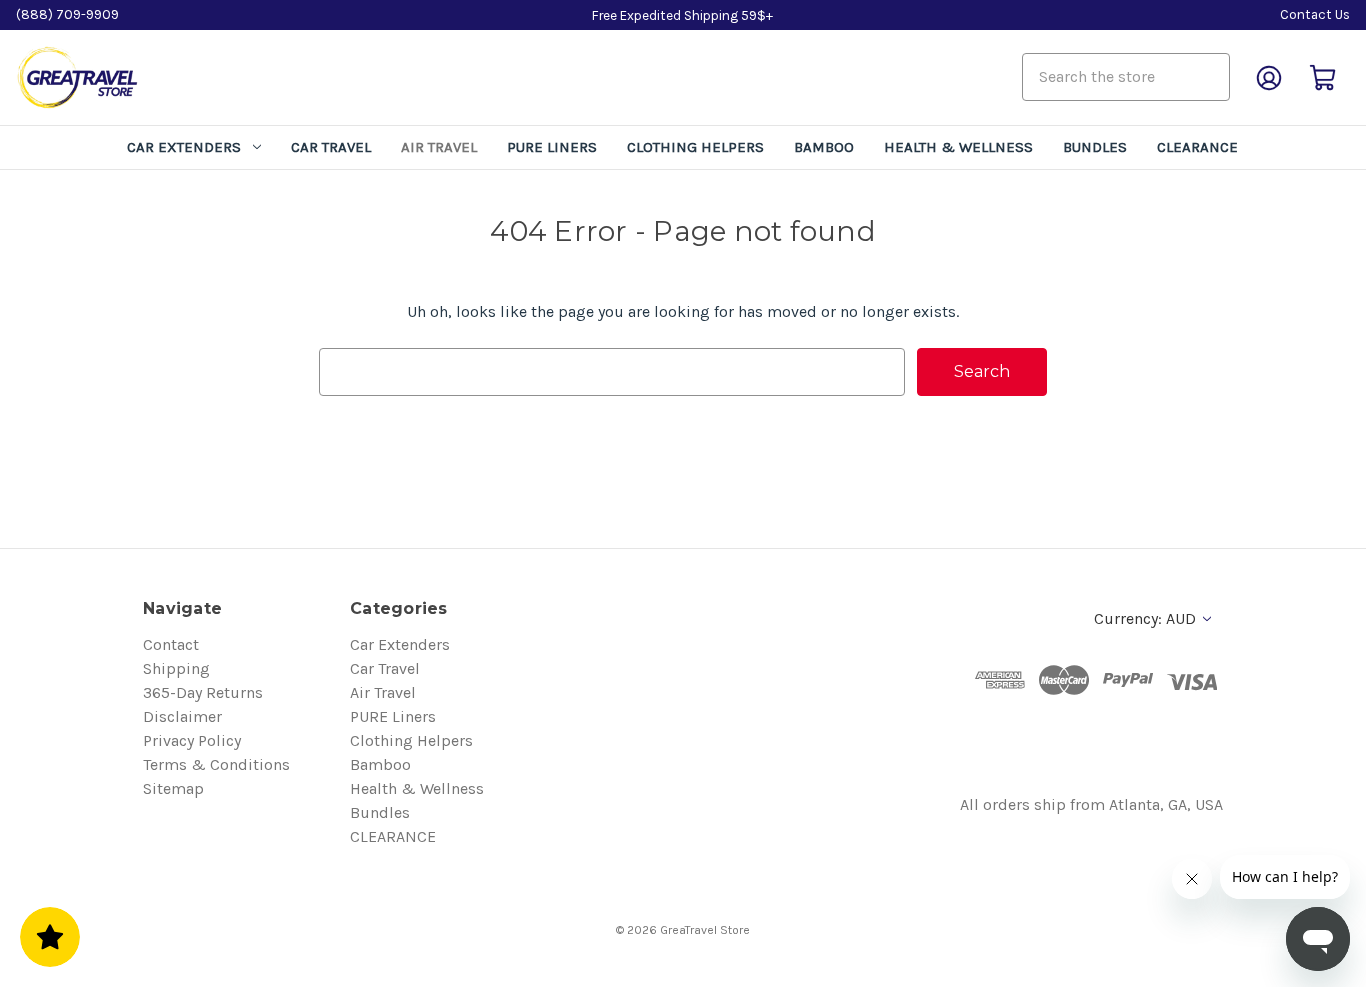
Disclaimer (182, 716)
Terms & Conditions (216, 764)
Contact (171, 644)
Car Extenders (184, 147)
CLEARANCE (1197, 147)
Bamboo (824, 147)
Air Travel (439, 147)
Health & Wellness (958, 147)
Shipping (176, 668)
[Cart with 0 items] (1323, 78)
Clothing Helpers (695, 147)
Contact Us (1315, 14)
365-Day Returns (203, 692)
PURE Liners (552, 147)
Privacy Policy (192, 740)
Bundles (1095, 147)
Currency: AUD (1147, 618)
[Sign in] (1269, 78)
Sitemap (173, 788)
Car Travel (331, 147)
